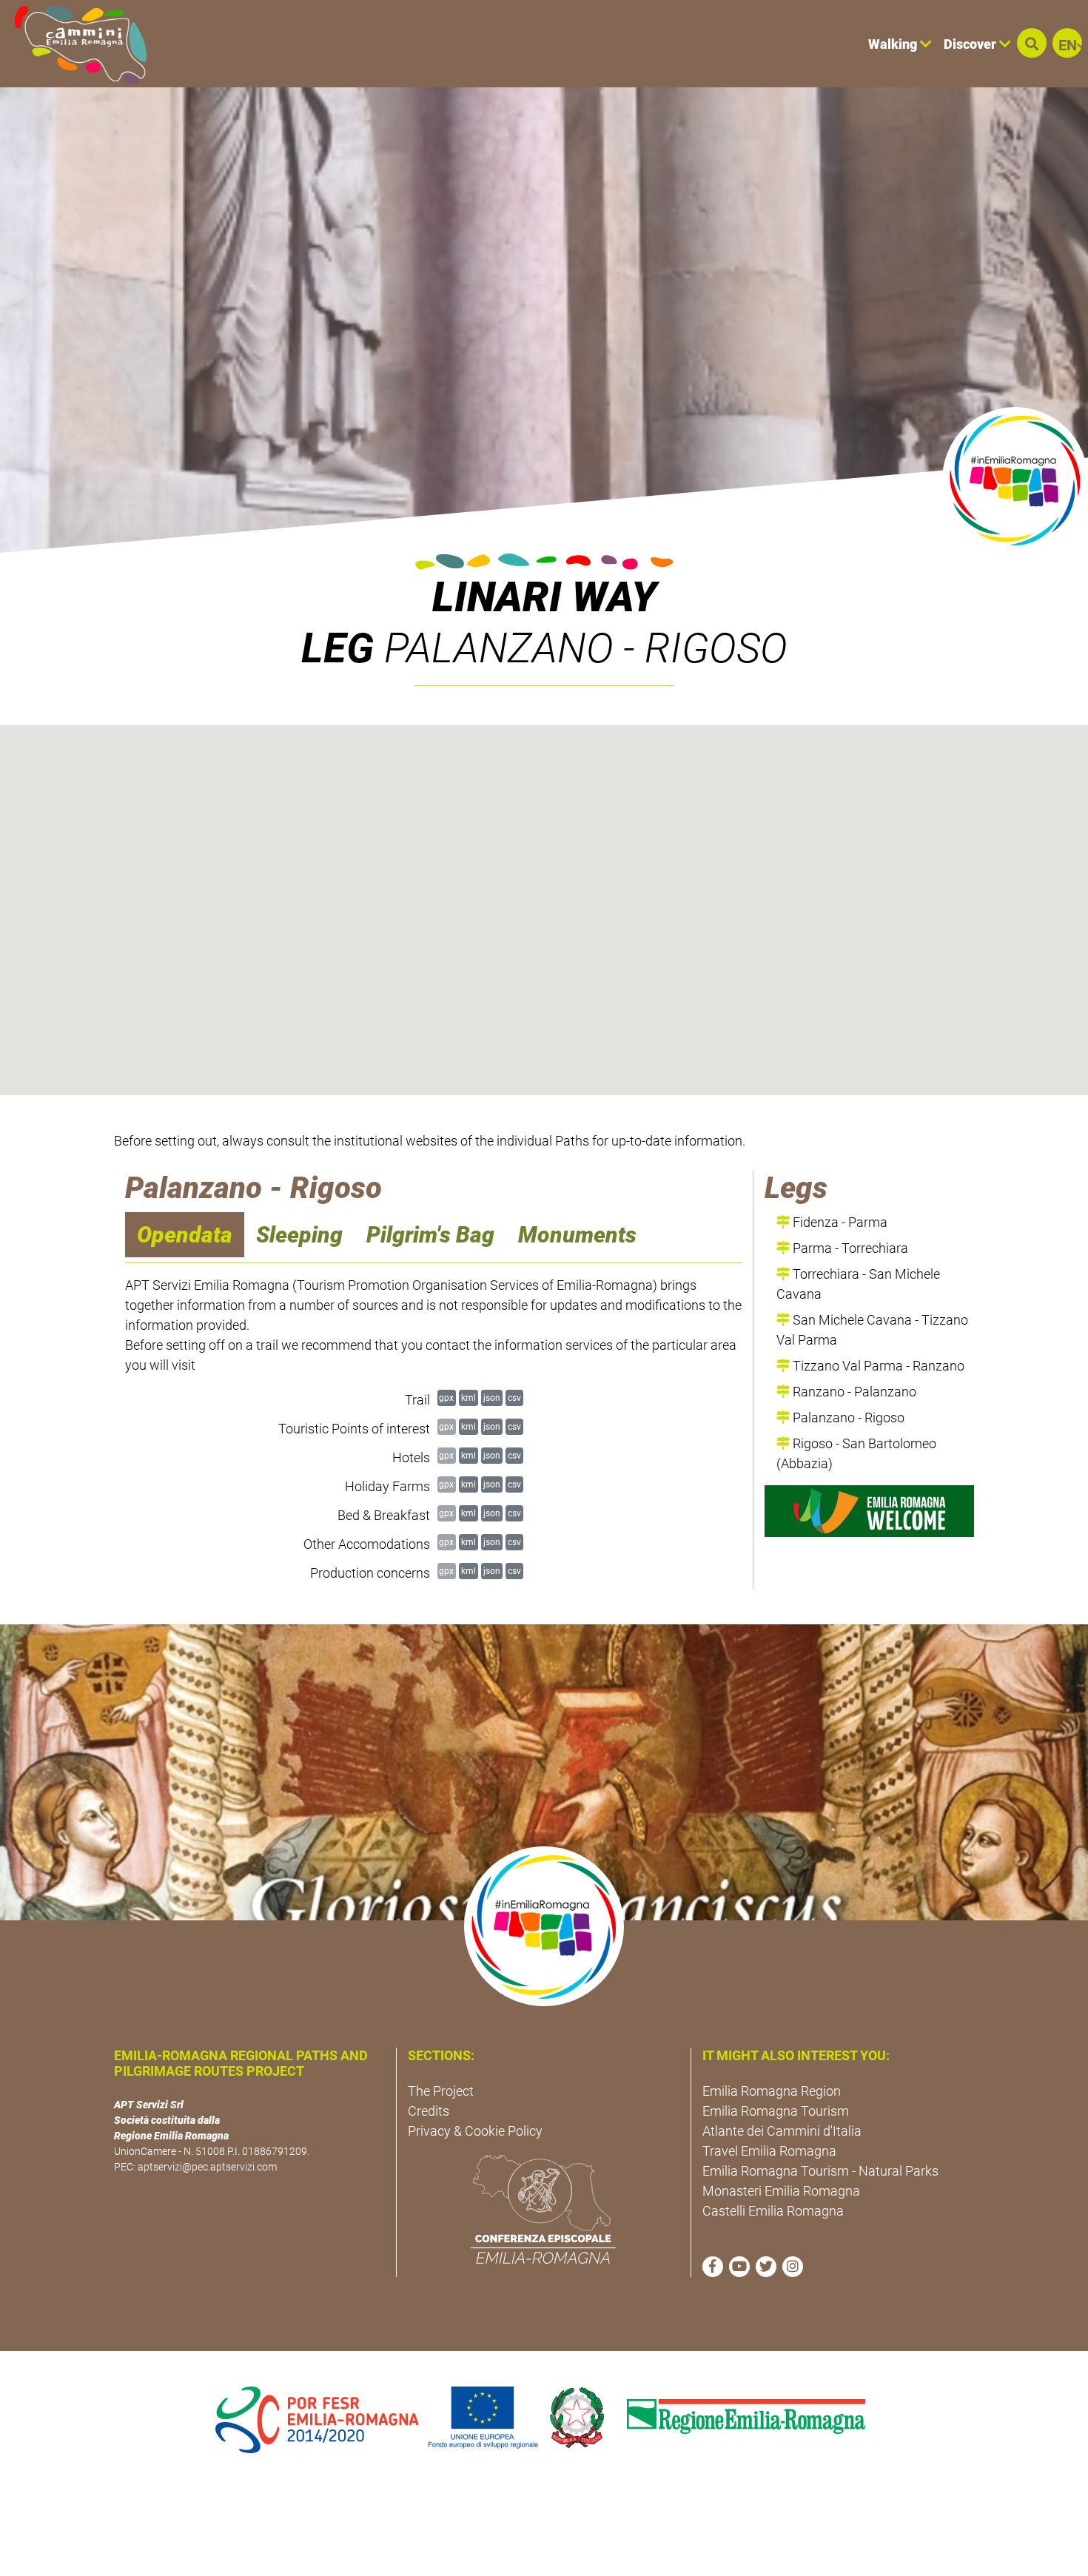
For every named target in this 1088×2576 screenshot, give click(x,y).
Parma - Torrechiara (849, 1248)
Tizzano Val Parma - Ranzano (877, 1366)
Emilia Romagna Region (772, 2091)
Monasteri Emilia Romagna (781, 2191)
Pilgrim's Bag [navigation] (430, 1235)
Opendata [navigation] (185, 1235)
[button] (1032, 43)
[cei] (543, 2209)
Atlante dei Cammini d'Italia (782, 2131)
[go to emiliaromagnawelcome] (869, 1511)
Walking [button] (894, 44)
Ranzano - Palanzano (853, 1392)
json (492, 1398)
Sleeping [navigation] (299, 1235)
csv (514, 1398)
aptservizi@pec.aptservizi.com (207, 2167)
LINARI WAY (544, 597)
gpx (446, 1398)
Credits (429, 2111)
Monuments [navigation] (577, 1235)
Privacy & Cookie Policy (475, 2131)
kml (469, 1398)
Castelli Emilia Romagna (773, 2211)
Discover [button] (971, 44)
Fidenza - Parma (839, 1222)
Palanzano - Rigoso (847, 1418)
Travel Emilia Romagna (769, 2151)
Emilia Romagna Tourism (776, 2111)
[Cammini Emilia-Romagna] (74, 44)
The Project (441, 2091)
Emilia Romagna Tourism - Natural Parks (820, 2171)
